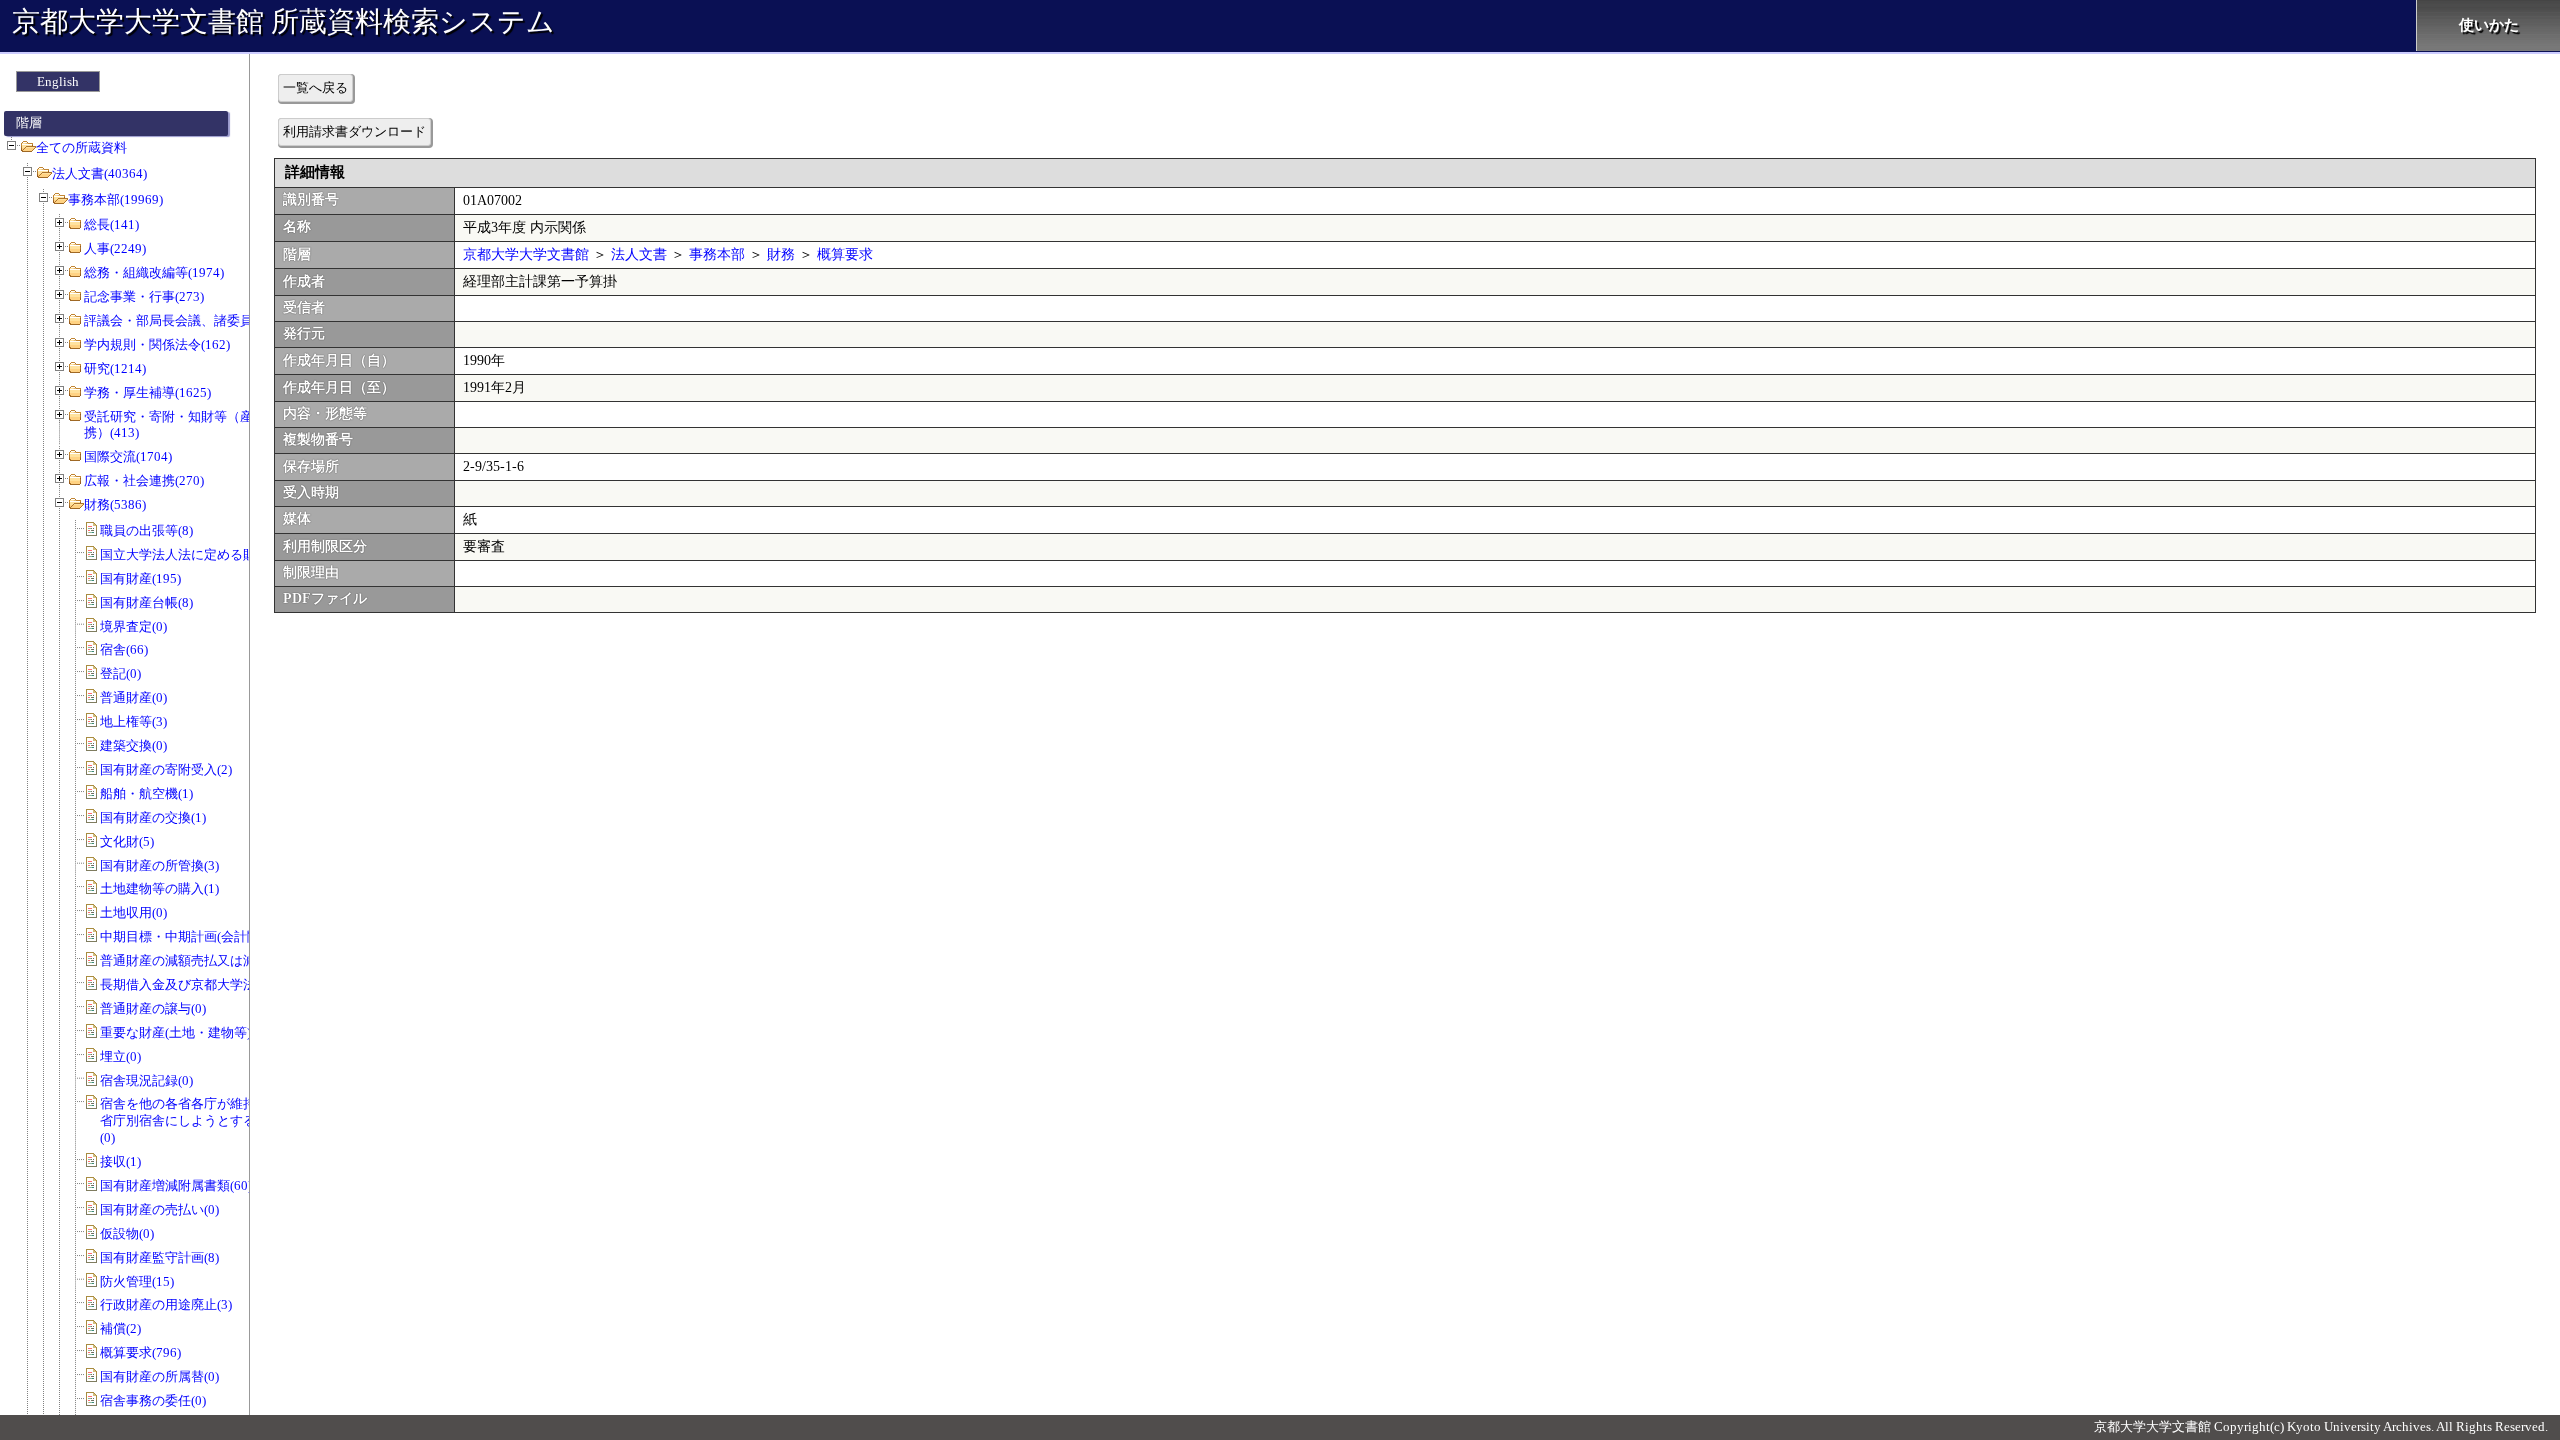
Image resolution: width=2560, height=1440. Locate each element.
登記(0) (120, 673)
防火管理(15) (137, 1281)
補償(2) (120, 1328)
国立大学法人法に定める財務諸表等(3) (211, 554)
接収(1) (120, 1161)
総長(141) (111, 224)
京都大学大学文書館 (526, 254)
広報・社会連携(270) (144, 480)
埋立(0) (120, 1056)
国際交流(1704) (128, 456)
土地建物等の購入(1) (159, 888)
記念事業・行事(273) (144, 296)
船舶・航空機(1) (146, 793)
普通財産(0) (133, 697)
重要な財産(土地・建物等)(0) (183, 1032)
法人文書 (639, 254)
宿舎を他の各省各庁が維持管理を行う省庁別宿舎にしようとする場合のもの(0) (210, 1120)
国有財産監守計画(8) (159, 1257)
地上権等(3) (133, 721)
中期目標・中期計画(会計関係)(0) (196, 936)
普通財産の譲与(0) (153, 1008)
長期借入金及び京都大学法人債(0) (198, 984)
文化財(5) (127, 841)
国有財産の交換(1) (153, 817)
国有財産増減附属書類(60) (176, 1185)
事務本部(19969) (115, 199)
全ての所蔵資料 (81, 147)
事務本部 (717, 254)
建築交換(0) (133, 745)
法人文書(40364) (99, 173)
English (58, 81)
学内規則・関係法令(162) (157, 344)
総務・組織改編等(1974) (154, 272)
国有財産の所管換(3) (159, 865)
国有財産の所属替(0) (159, 1376)
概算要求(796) (140, 1352)
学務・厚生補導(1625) (147, 392)
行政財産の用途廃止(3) (166, 1304)
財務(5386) (115, 504)
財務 (781, 254)
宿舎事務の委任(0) (153, 1400)
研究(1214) (115, 368)
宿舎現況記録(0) (146, 1080)
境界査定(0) (133, 626)
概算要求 (845, 254)
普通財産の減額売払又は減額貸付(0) (205, 960)
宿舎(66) (124, 649)
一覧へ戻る (315, 87)
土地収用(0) (133, 912)
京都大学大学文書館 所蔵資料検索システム (283, 21)
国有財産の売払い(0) (159, 1209)
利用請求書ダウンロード (354, 131)
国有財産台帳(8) (146, 602)
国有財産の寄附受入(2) (166, 769)
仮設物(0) (127, 1233)
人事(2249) (115, 248)
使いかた (2489, 25)
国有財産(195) (140, 578)
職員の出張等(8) (146, 530)
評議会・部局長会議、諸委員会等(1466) (199, 320)
